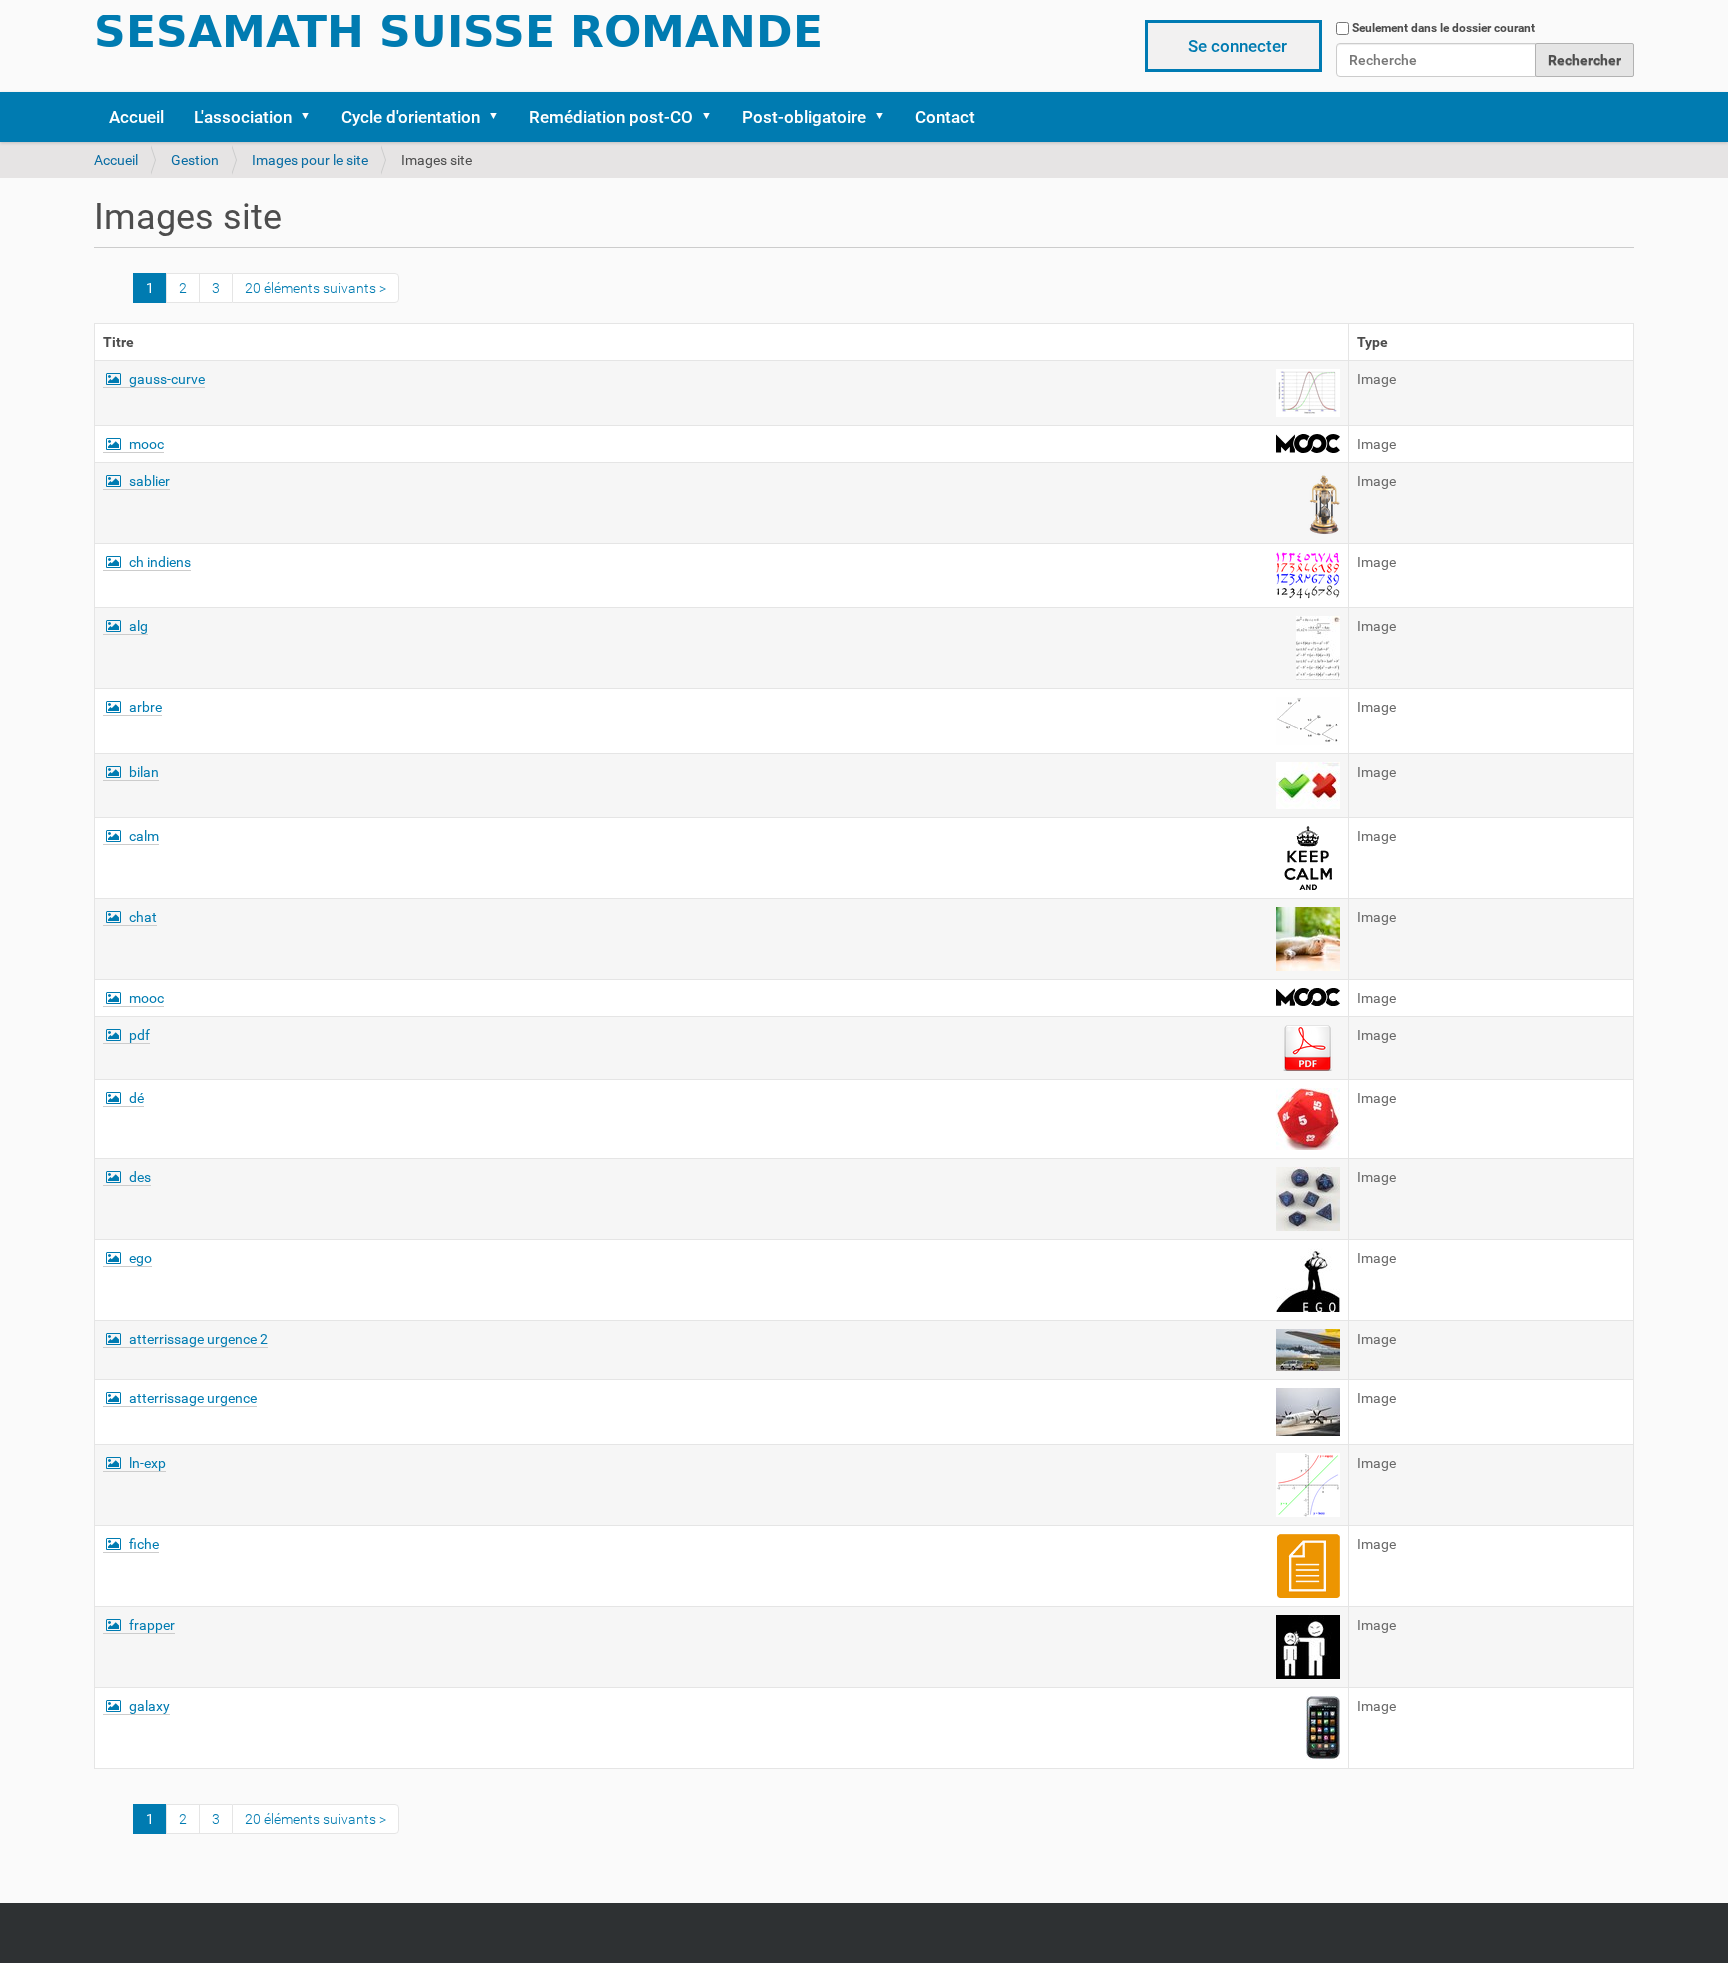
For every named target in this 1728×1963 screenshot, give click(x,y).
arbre (145, 707)
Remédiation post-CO (611, 117)
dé (136, 1098)
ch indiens (160, 562)
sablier (149, 481)
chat (143, 917)
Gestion (195, 160)
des (140, 1177)
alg (138, 626)
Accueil (136, 117)
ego (140, 1258)
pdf (139, 1035)
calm (144, 836)
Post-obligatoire (804, 117)
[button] (312, 117)
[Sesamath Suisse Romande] (459, 38)
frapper (152, 1625)
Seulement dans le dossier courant (1443, 28)
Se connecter (1237, 46)
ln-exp (147, 1463)
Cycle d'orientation (410, 117)
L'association (243, 117)
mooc (146, 444)
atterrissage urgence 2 (198, 1339)
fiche (144, 1544)
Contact (945, 117)
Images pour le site (310, 160)
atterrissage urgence (193, 1398)
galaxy (149, 1706)
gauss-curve (167, 379)
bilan (144, 772)
